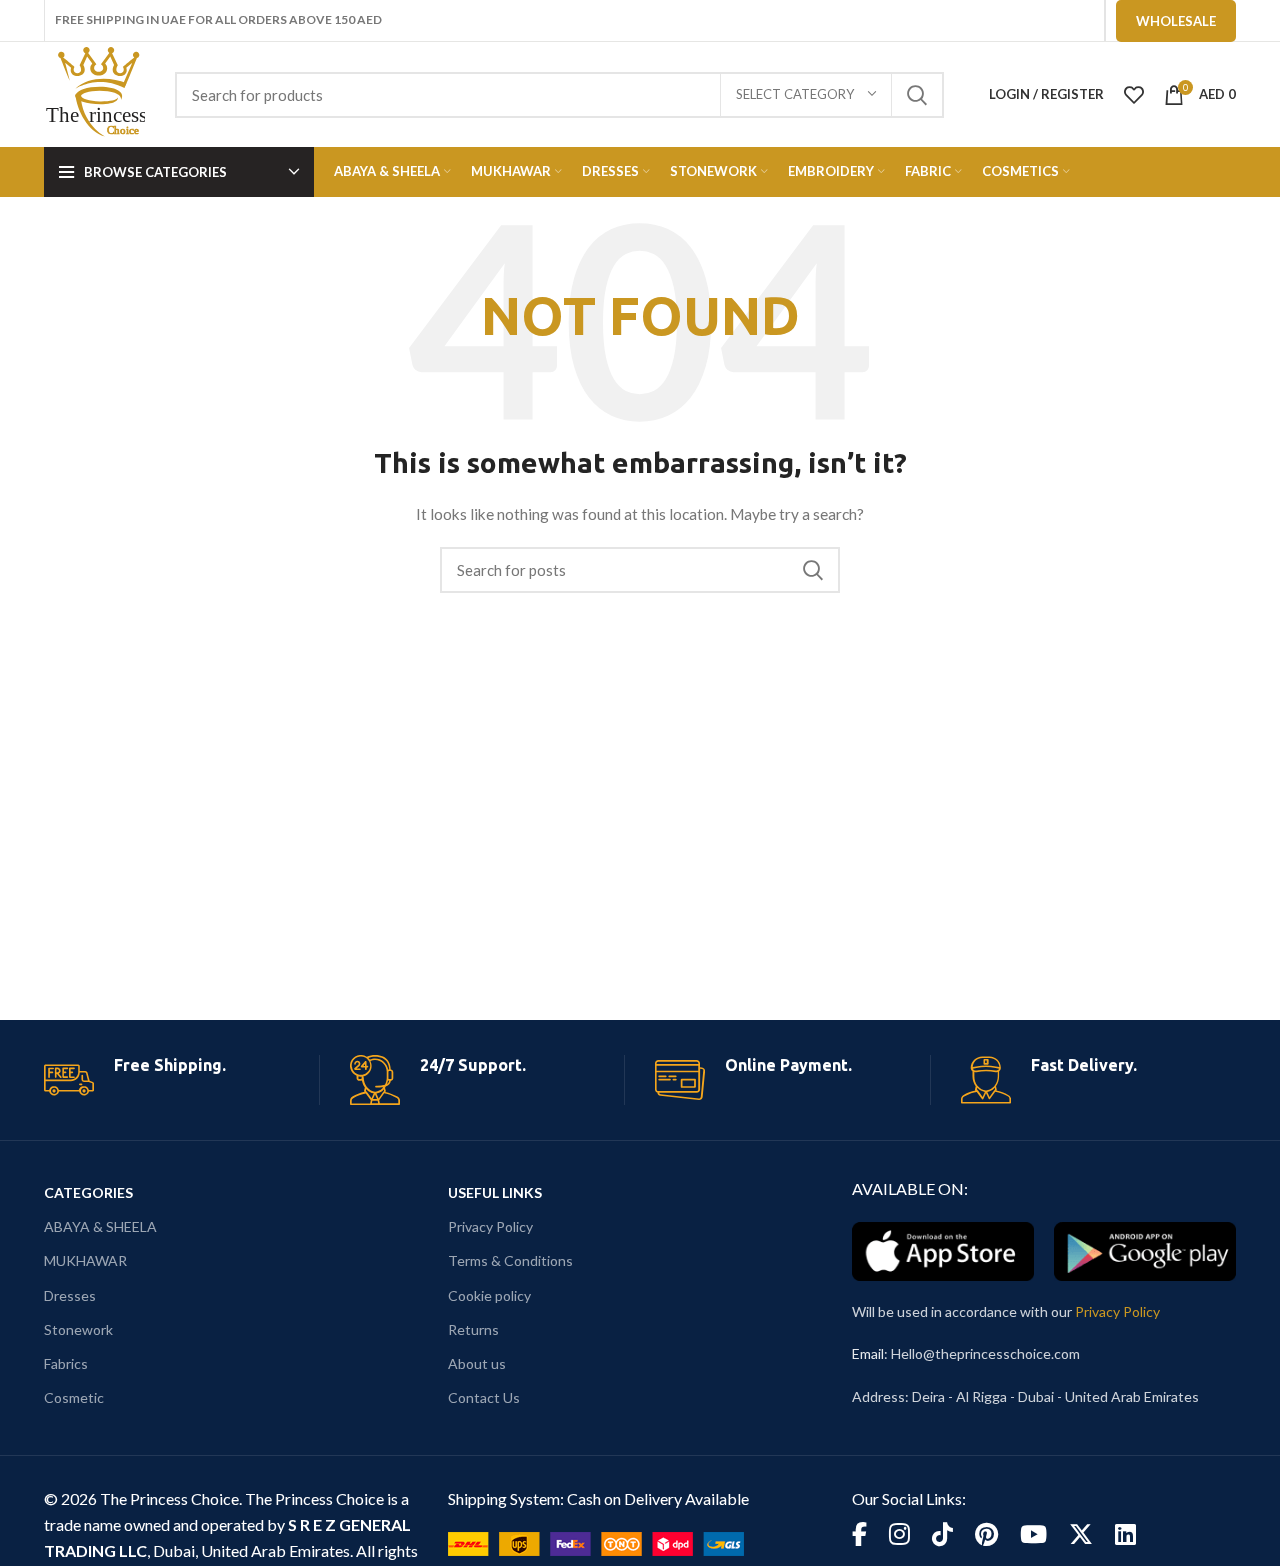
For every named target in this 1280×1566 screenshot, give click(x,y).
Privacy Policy (490, 1226)
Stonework (78, 1329)
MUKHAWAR (85, 1260)
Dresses (70, 1295)
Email (868, 1353)
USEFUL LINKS (495, 1192)
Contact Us (484, 1397)
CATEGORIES (88, 1192)
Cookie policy (489, 1295)
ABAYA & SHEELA (100, 1226)
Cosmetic (74, 1397)
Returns (473, 1329)
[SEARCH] (917, 95)
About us (477, 1363)
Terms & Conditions (510, 1260)
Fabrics (66, 1363)
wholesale (1176, 21)
